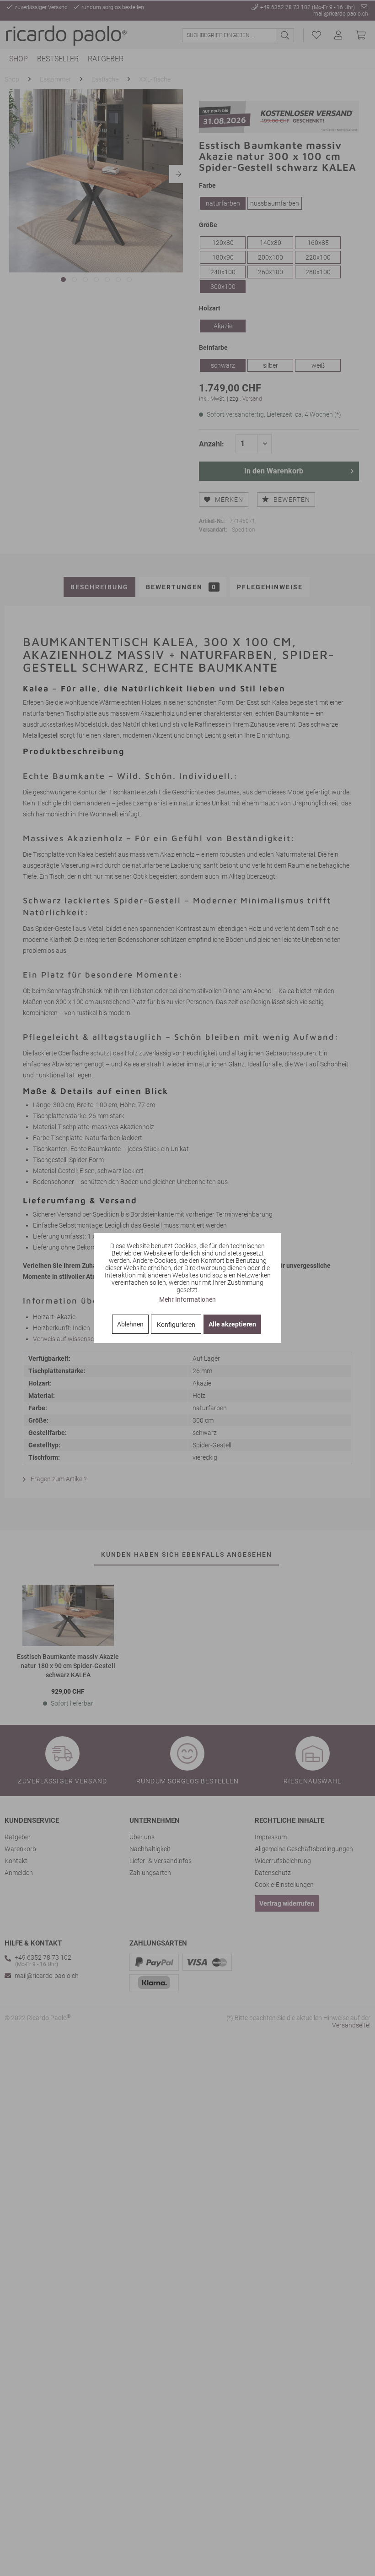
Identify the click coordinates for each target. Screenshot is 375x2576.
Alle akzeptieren (232, 1324)
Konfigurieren (176, 1325)
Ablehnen (130, 1324)
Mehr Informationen (187, 1299)
